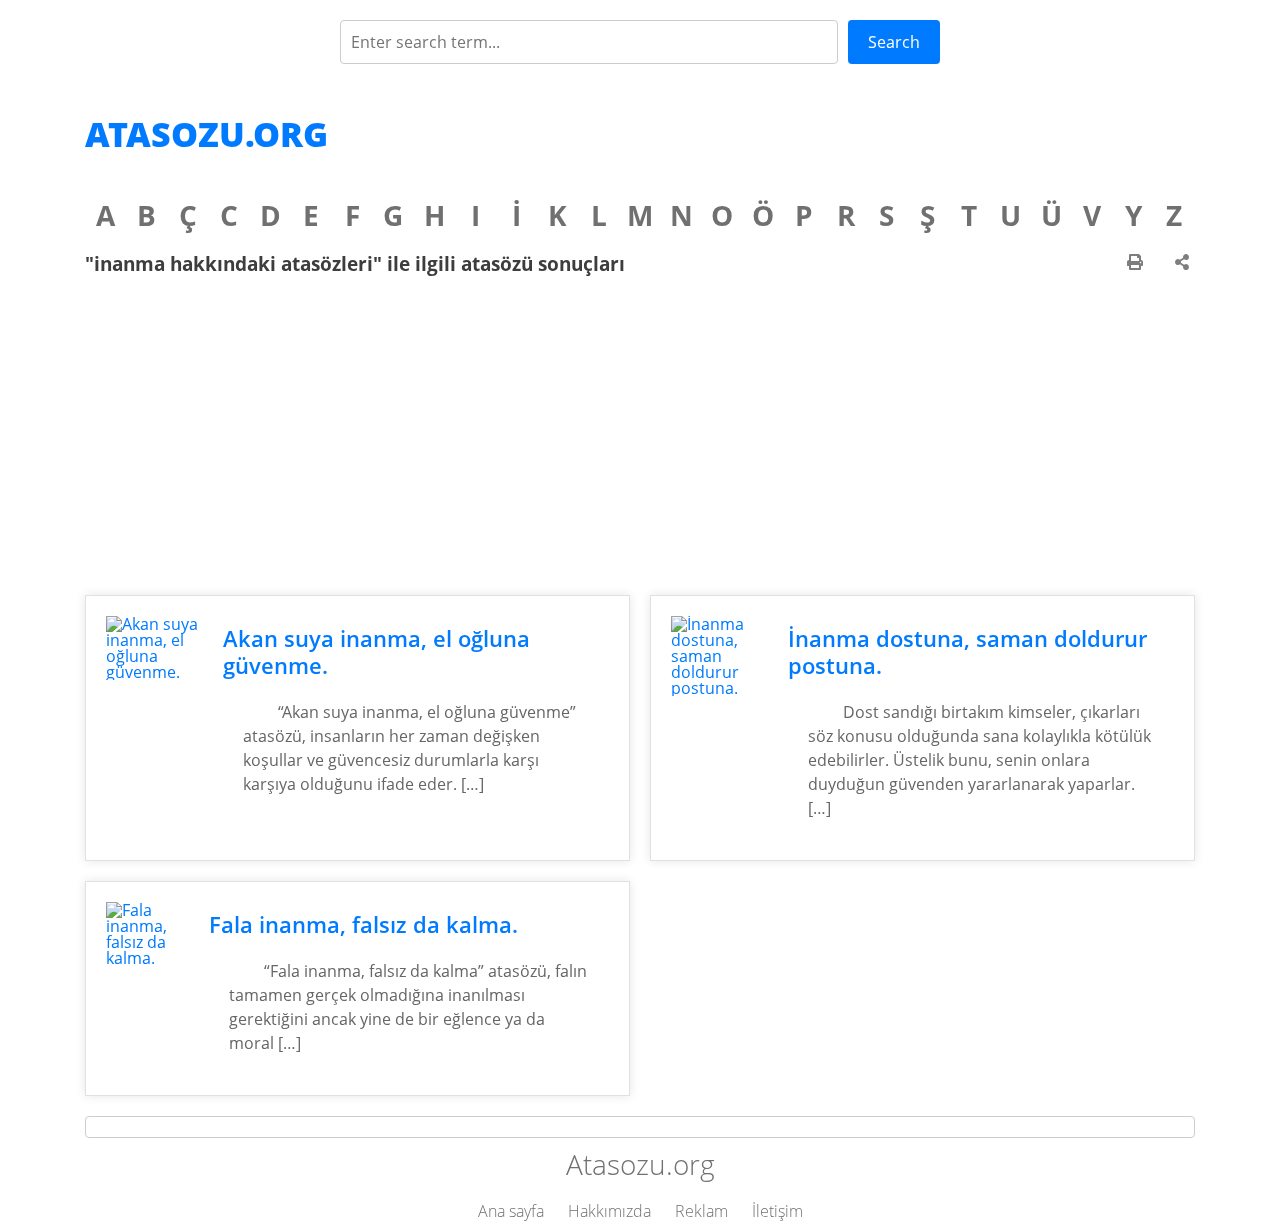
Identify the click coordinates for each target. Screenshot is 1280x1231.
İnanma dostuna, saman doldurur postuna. (967, 652)
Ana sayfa (511, 1211)
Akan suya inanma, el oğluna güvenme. (376, 652)
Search (894, 42)
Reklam (701, 1211)
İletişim (777, 1211)
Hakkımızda (609, 1211)
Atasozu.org (206, 134)
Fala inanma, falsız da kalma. (363, 924)
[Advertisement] (640, 435)
